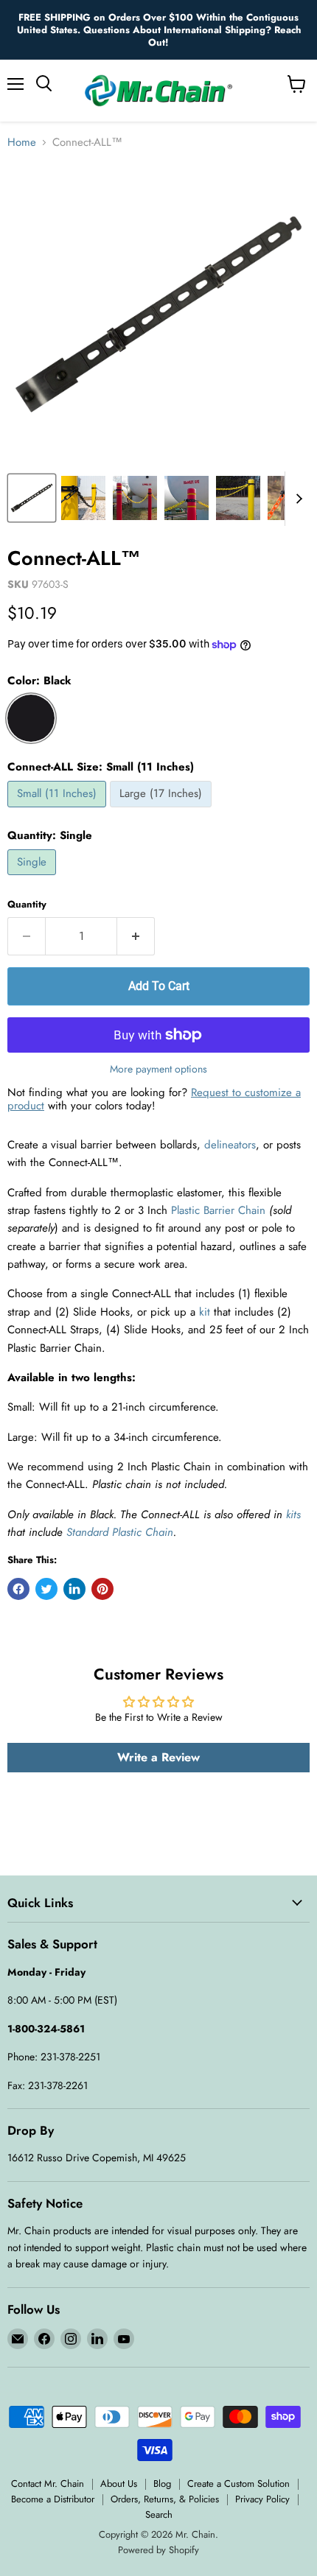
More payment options (158, 1069)
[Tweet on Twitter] (46, 1589)
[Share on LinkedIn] (74, 1589)
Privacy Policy (262, 2499)
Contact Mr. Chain (48, 2484)
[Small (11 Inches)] (59, 811)
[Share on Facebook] (18, 1589)
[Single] (34, 879)
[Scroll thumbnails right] (296, 499)
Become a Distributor (53, 2499)
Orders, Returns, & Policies (165, 2499)
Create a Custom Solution (238, 2484)
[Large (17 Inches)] (163, 811)
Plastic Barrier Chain (218, 1210)
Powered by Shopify (158, 2550)
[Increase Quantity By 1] (136, 936)
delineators (230, 1145)
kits (293, 1515)
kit (205, 1312)
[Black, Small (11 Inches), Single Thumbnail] (32, 498)
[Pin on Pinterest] (102, 1589)
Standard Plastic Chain (120, 1532)
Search (159, 2514)
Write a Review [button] (158, 1757)
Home (22, 143)
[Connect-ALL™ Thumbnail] (83, 498)
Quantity (27, 904)
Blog (162, 2484)
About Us (119, 2484)
